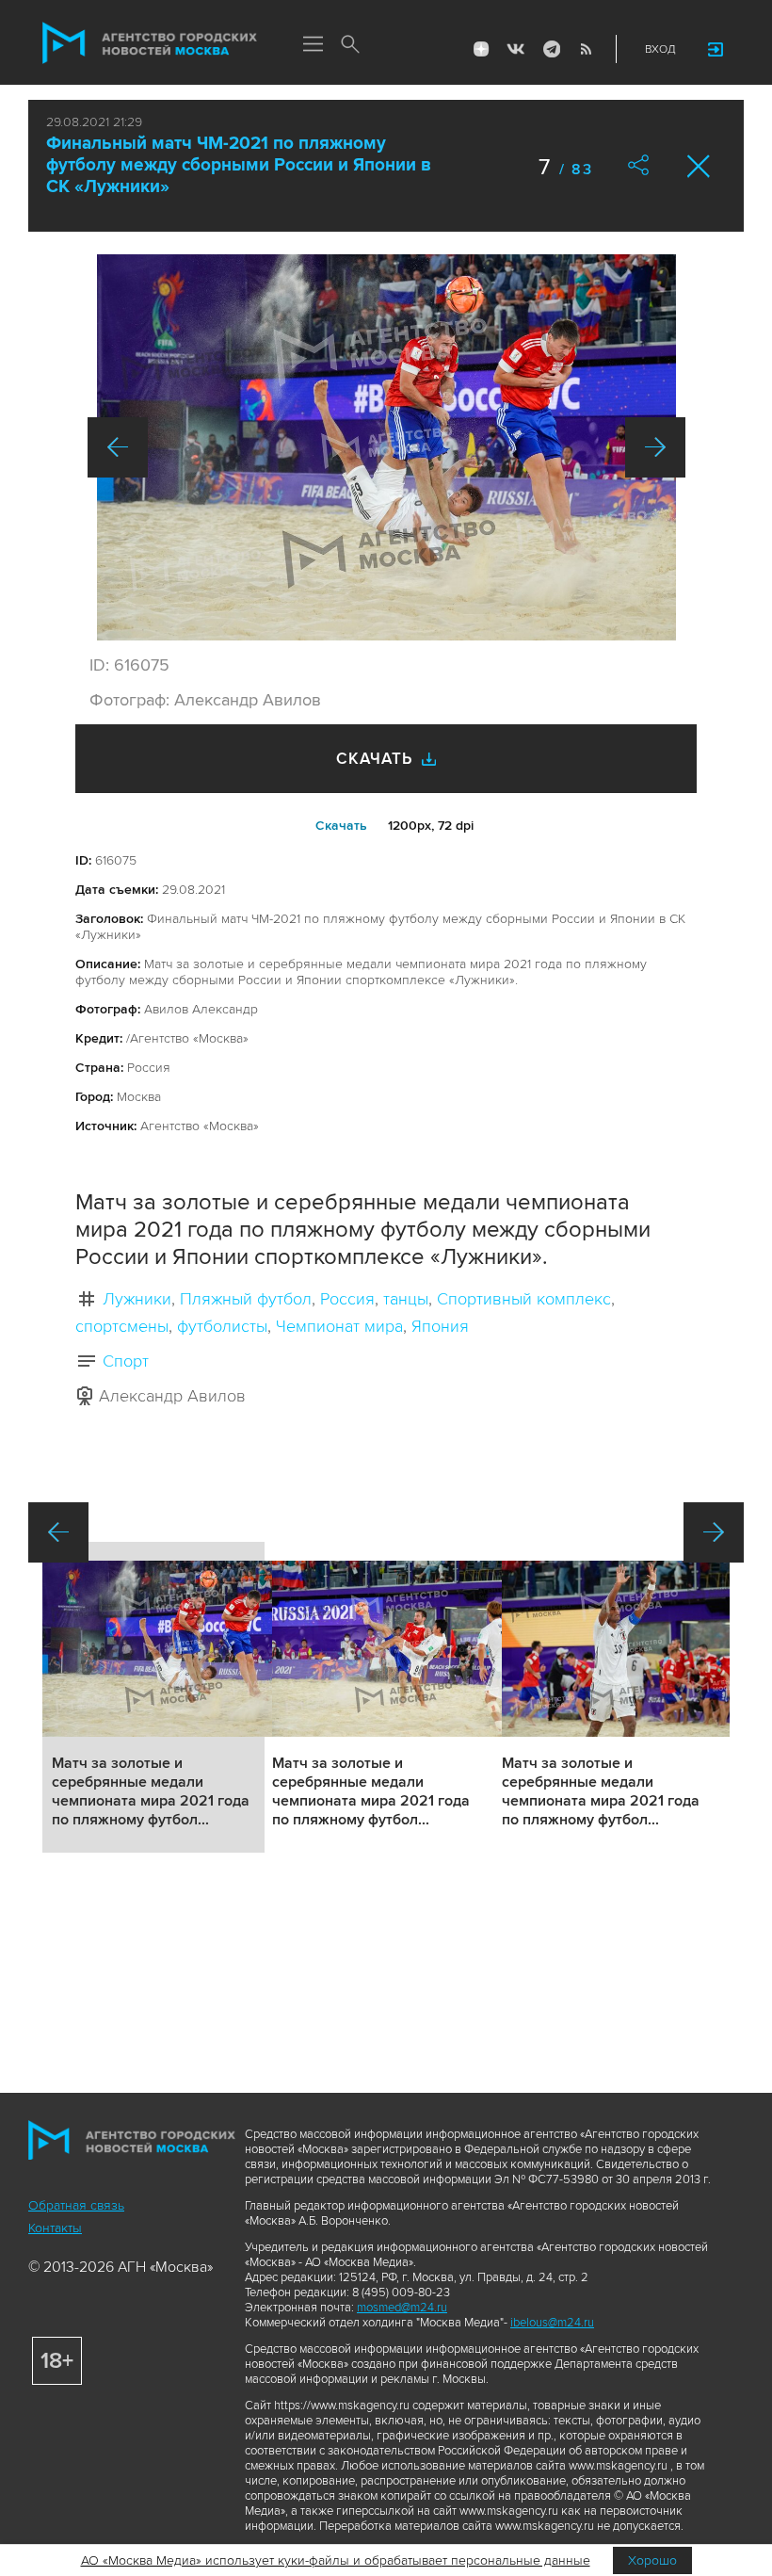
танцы (406, 1299)
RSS (586, 49)
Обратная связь (76, 2205)
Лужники (137, 1299)
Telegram (551, 49)
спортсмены (122, 1326)
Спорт (126, 1361)
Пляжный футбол (246, 1299)
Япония (440, 1326)
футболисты (222, 1326)
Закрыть (699, 166)
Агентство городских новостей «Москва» (150, 43)
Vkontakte (516, 49)
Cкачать (341, 826)
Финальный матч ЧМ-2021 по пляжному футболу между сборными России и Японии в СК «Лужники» (239, 165)
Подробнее (153, 1697)
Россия (347, 1299)
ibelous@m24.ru (552, 2323)
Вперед (655, 447)
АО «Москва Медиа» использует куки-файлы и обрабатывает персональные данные (336, 2560)
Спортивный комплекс (524, 1299)
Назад (118, 447)
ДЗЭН (481, 49)
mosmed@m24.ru (402, 2308)
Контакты (55, 2228)
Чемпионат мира (339, 1326)
